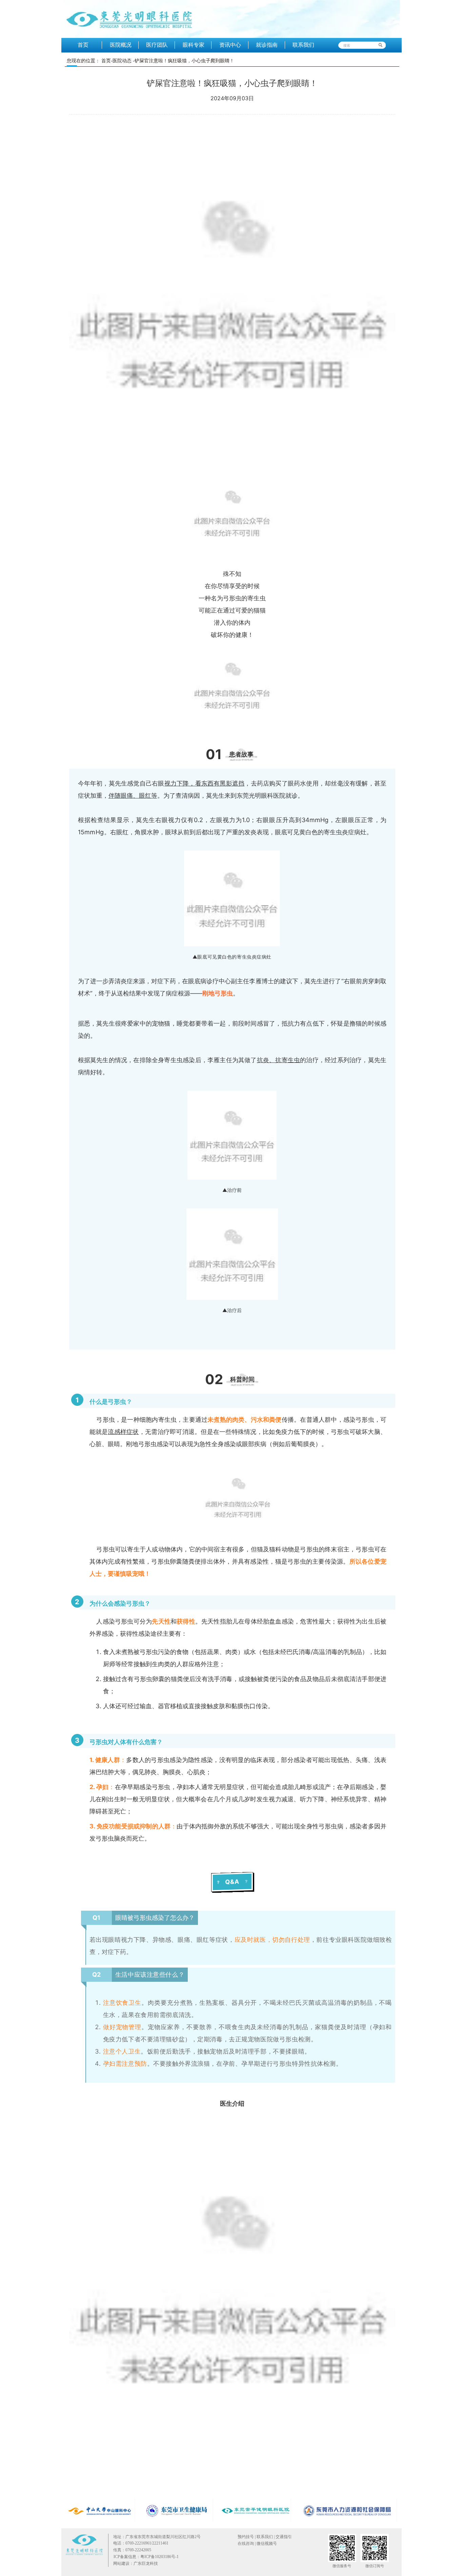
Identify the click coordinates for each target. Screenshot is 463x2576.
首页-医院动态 (116, 61)
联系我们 (265, 2537)
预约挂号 (246, 2537)
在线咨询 (246, 2543)
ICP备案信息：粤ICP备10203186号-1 (146, 2557)
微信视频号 (266, 2543)
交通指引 (284, 2537)
